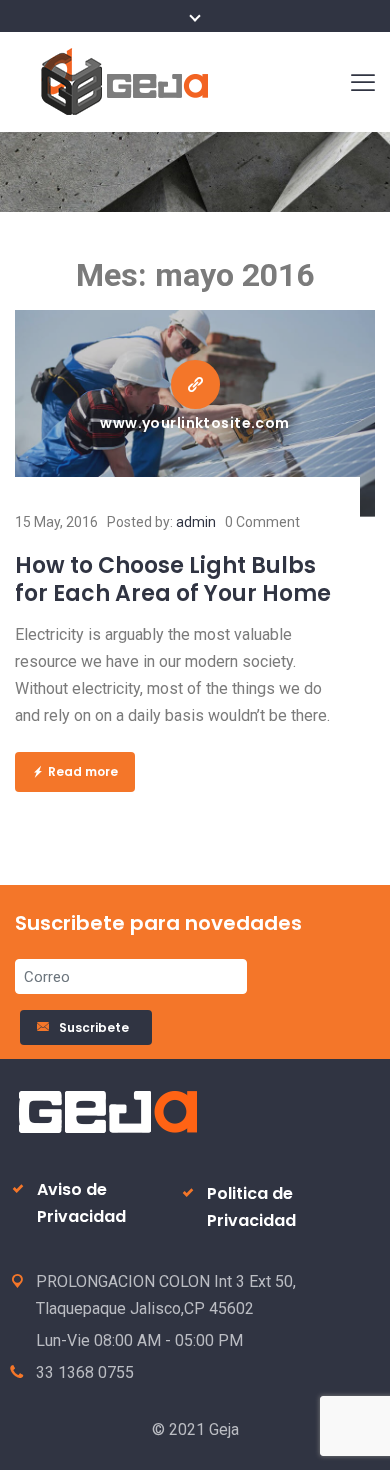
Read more (83, 771)
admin (196, 522)
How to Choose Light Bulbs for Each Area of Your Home (173, 579)
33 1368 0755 (85, 1372)
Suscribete (97, 1027)
